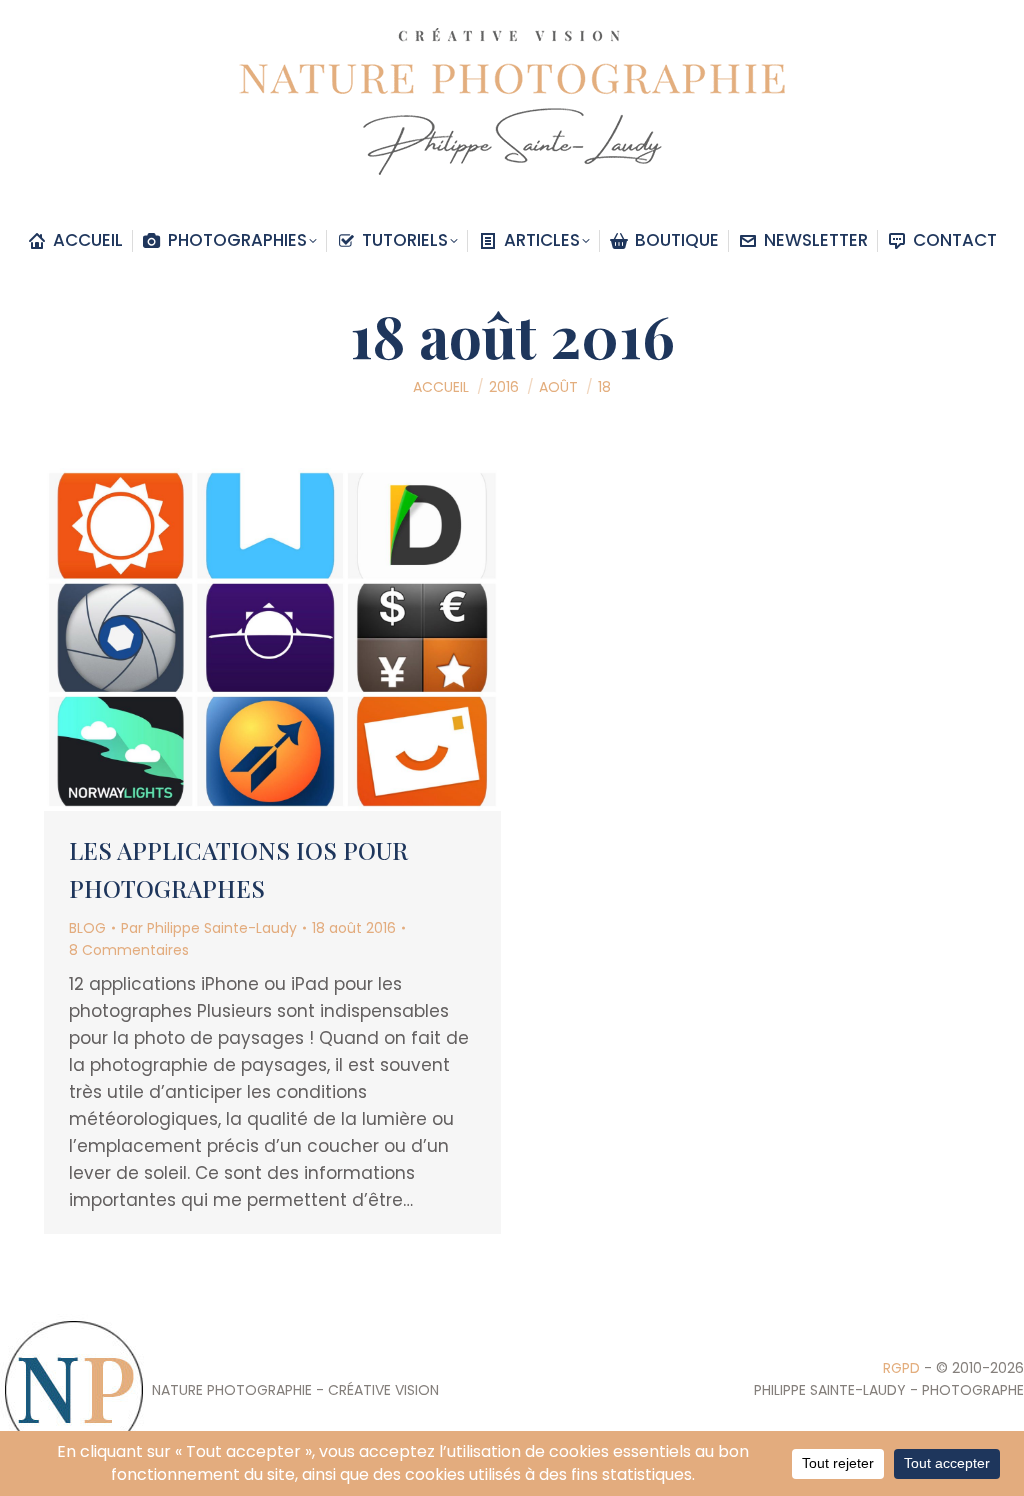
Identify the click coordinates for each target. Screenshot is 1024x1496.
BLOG (87, 928)
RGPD (901, 1368)
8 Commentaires (129, 950)
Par (209, 928)
